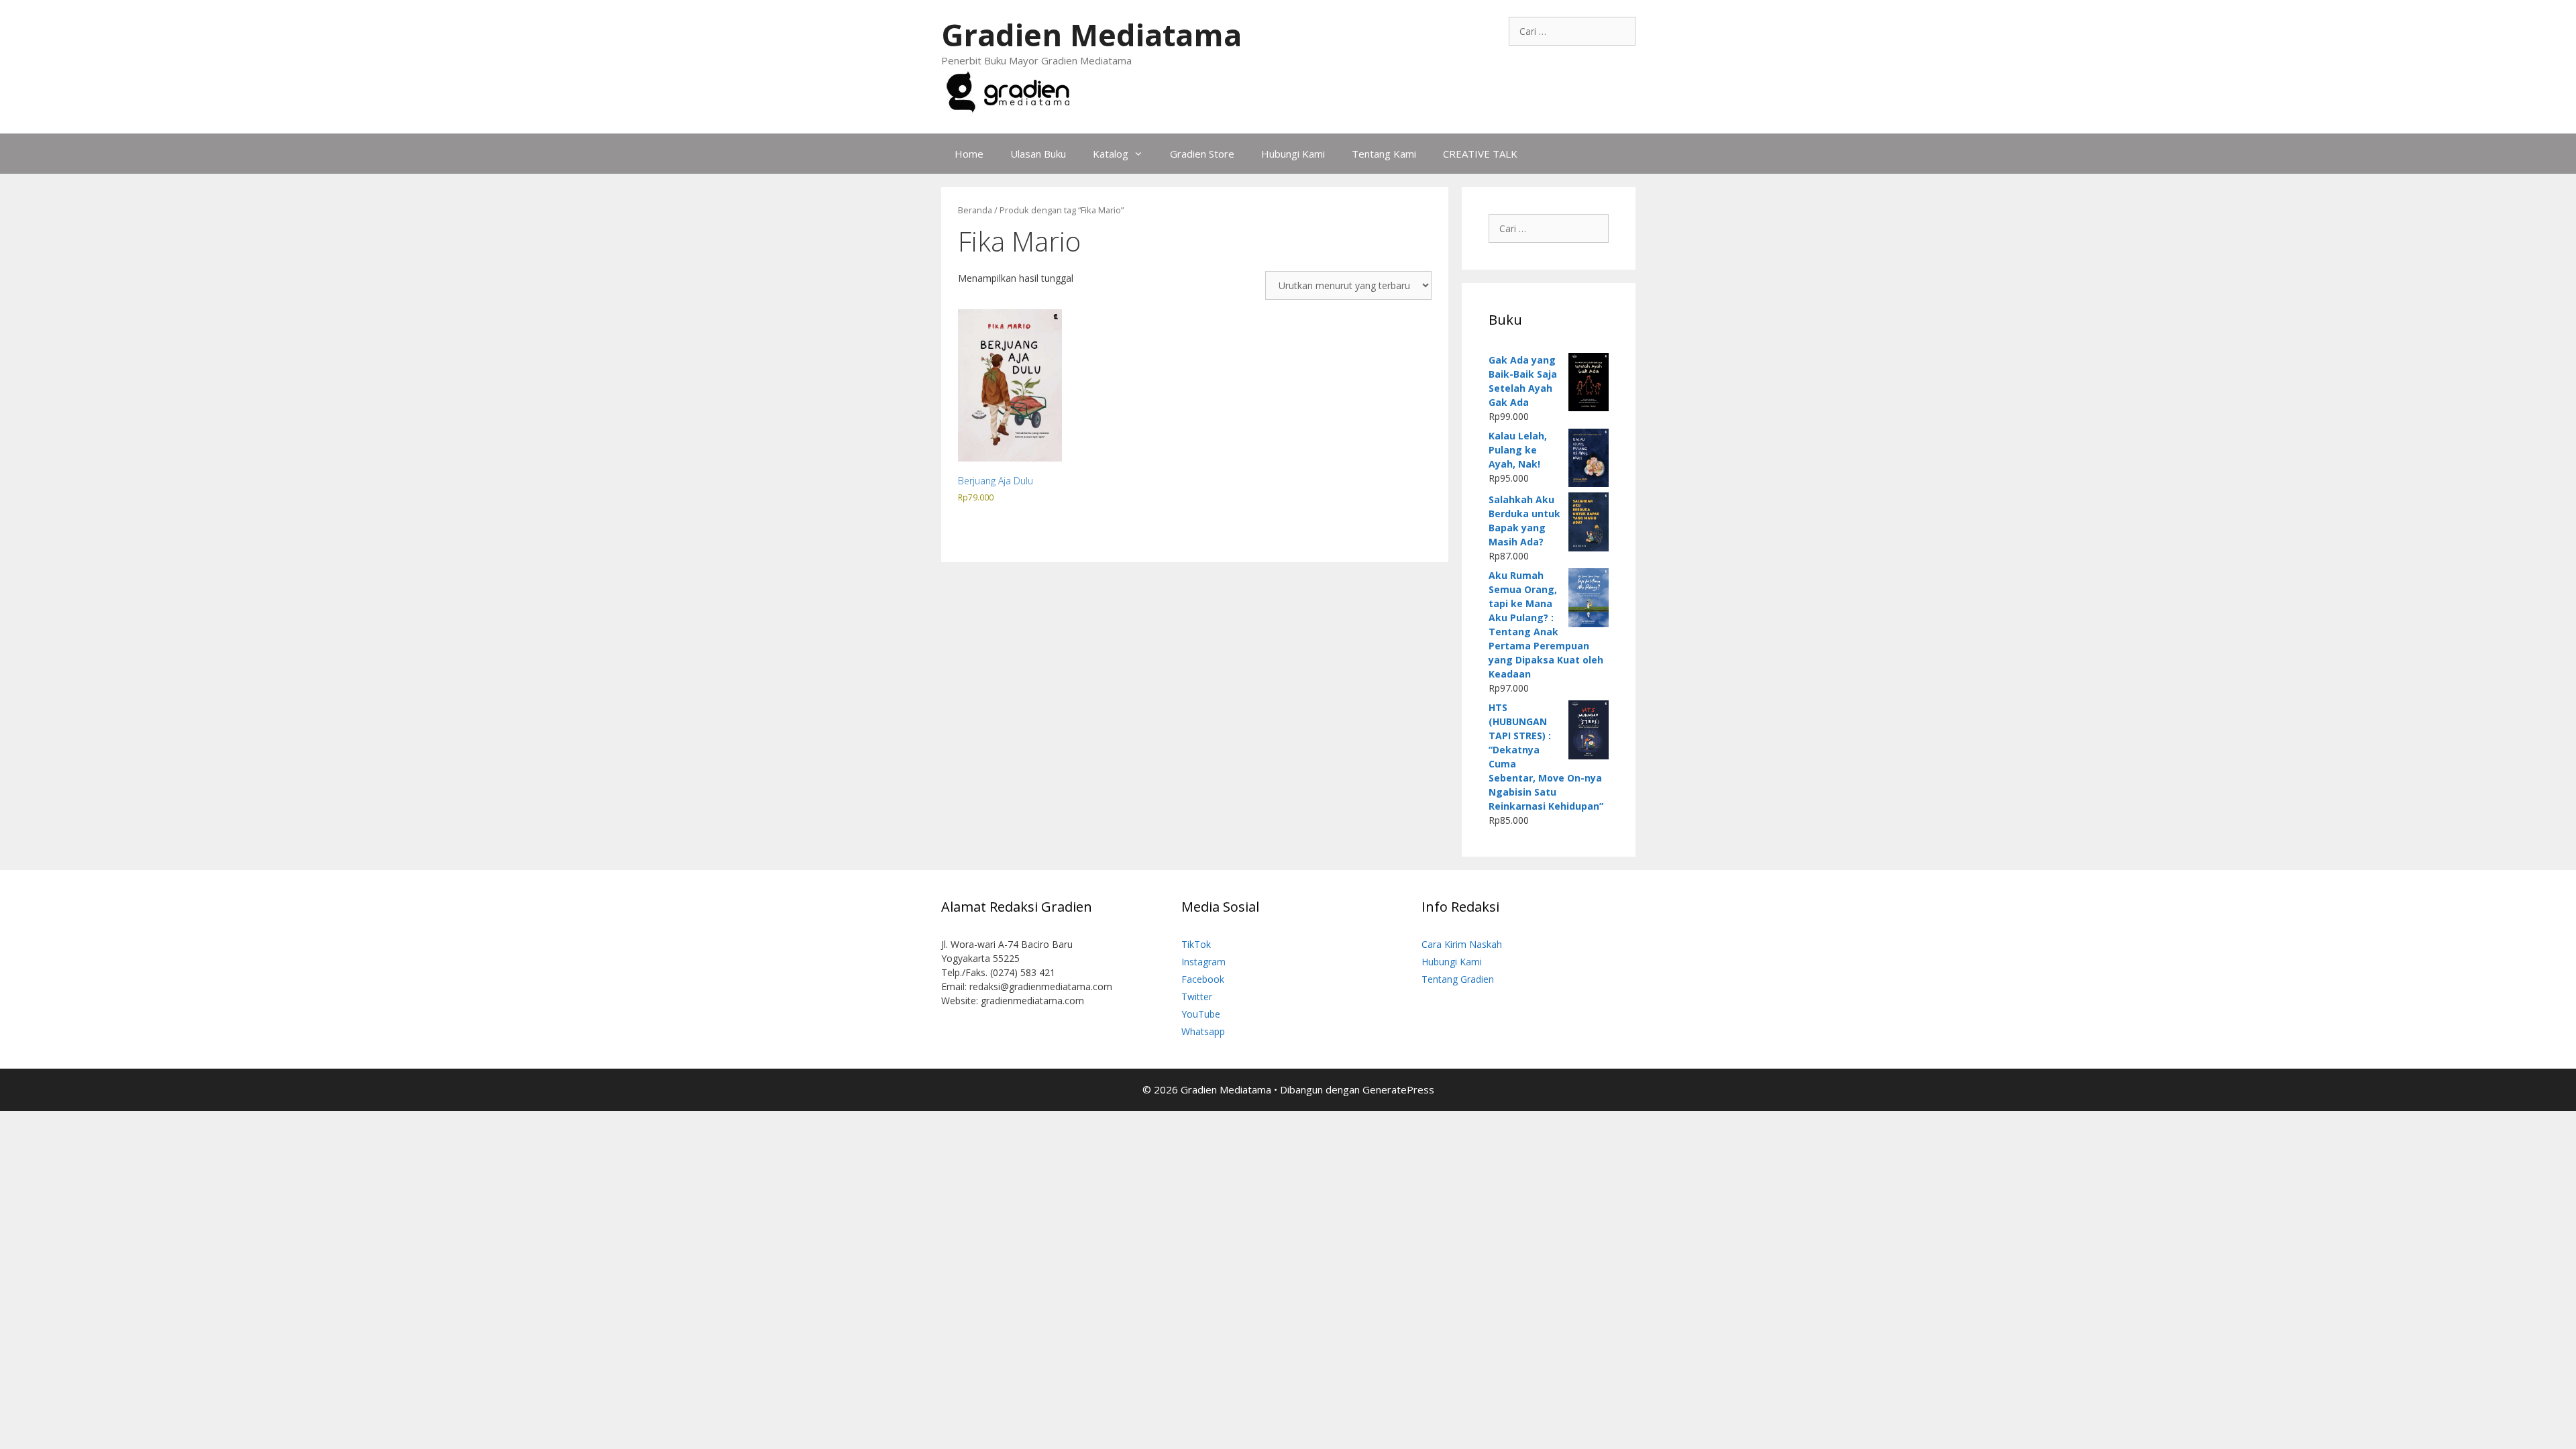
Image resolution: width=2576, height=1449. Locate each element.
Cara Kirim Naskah (1462, 944)
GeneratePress (1398, 1089)
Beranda (975, 210)
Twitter (1197, 997)
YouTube (1201, 1014)
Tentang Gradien (1458, 979)
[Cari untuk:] (1572, 31)
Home (969, 154)
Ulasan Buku (1038, 154)
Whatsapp (1203, 1031)
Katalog (1111, 154)
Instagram (1203, 962)
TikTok (1196, 944)
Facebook (1203, 979)
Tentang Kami (1384, 154)
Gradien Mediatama (1091, 35)
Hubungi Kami (1293, 154)
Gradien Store (1202, 154)
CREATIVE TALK (1480, 154)
